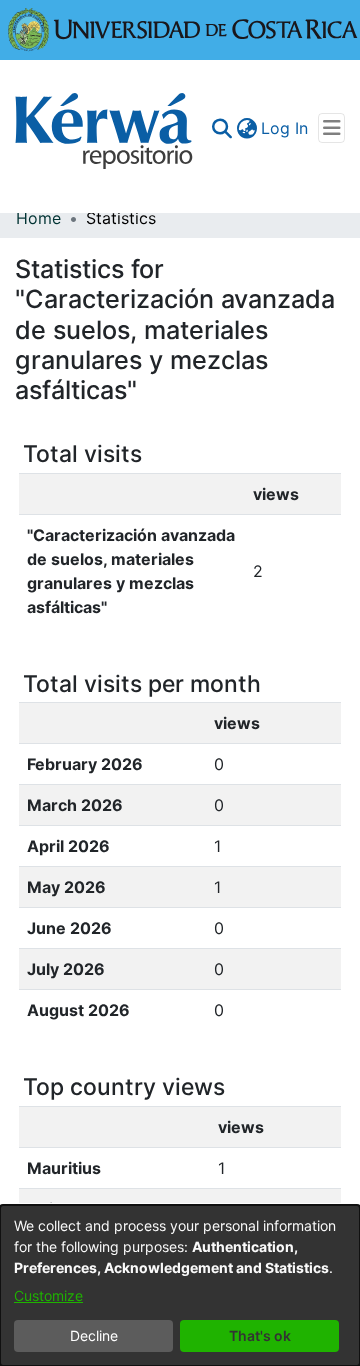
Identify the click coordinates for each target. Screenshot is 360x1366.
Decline (94, 1335)
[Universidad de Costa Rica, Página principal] (183, 28)
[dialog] (180, 1285)
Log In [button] (285, 128)
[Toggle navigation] (331, 128)
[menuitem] (246, 128)
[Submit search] (221, 128)
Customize (48, 1295)
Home (38, 218)
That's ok (260, 1335)
